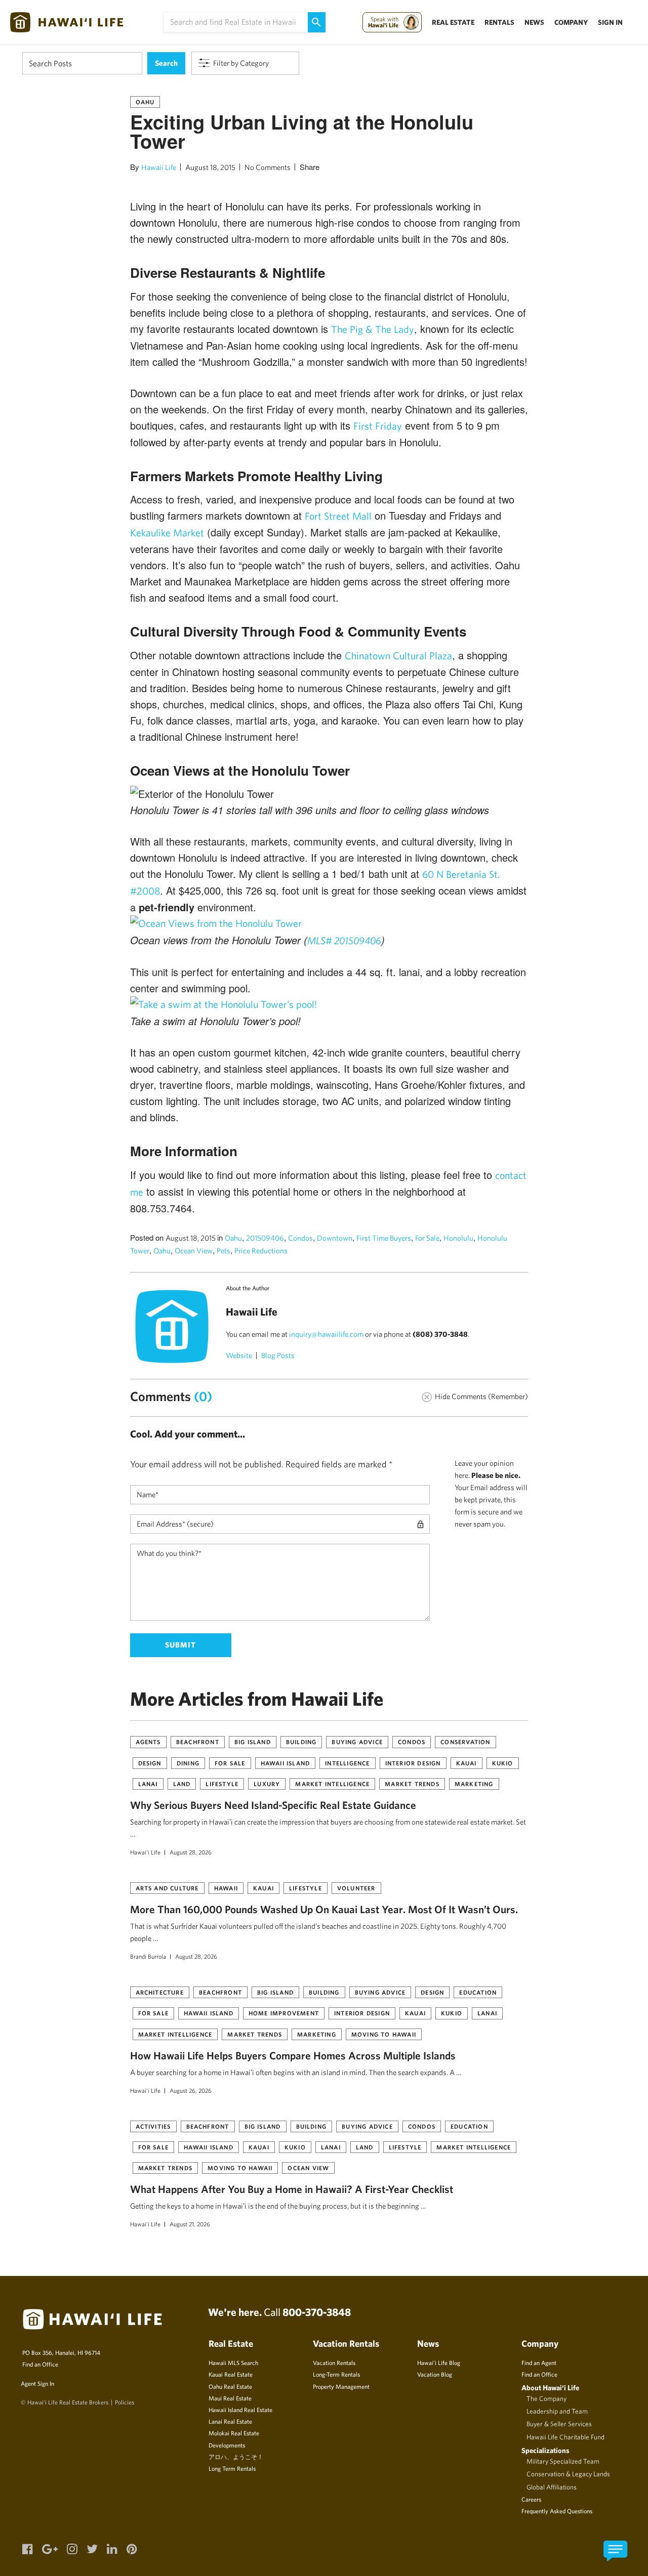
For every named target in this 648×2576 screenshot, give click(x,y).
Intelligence (347, 1763)
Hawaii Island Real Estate (240, 2410)
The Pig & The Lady (373, 329)
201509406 (265, 1238)
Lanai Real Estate (230, 2421)
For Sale (427, 1238)
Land (182, 1784)
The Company (546, 2398)
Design (150, 1763)
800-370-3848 (317, 2312)
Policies (125, 2402)
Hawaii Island (286, 1763)
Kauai (467, 1763)
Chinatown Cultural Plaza (398, 656)
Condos (300, 1238)
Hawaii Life (159, 167)
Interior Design (413, 1763)
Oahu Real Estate (230, 2386)
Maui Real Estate (230, 2398)
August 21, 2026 (190, 2224)
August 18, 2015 (210, 167)
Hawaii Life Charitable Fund (565, 2437)
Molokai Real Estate (234, 2433)
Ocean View (194, 1251)
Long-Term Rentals (336, 2374)
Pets (224, 1251)
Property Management (341, 2386)
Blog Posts (278, 1355)
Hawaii (226, 1888)
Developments (227, 2445)
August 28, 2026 (191, 1852)
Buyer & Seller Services (559, 2424)
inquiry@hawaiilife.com (326, 1334)
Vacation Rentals (334, 2362)
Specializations (545, 2450)
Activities (153, 2126)
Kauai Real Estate (231, 2374)
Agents (148, 1742)
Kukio (503, 1763)
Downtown (335, 1238)
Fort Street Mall (338, 516)
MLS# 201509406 (344, 940)
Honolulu (458, 1238)
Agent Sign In (37, 2383)
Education (478, 1992)
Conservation (465, 1742)
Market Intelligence (332, 1784)
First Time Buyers (384, 1238)
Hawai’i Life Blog (439, 2362)
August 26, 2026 (191, 2090)
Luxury (267, 1784)
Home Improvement (284, 2013)
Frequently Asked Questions (557, 2511)
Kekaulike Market (167, 533)
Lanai (148, 1784)
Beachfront (198, 1742)
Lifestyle (222, 1784)
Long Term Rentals (232, 2468)
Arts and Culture (167, 1888)
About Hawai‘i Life (550, 2388)
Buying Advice (357, 1742)
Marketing (474, 1784)
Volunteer (356, 1888)
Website (239, 1355)
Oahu (145, 102)
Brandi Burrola (148, 1956)
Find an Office (40, 2364)
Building (301, 1742)
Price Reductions (261, 1251)
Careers (531, 2499)
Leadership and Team (557, 2411)
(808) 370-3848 (440, 1334)
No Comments (268, 167)
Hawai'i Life (145, 1852)
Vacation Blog (435, 2374)
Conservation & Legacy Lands (568, 2474)
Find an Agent (539, 2362)
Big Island (253, 1742)
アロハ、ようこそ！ (236, 2457)
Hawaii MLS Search (233, 2362)
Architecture (160, 1992)
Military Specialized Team (563, 2461)
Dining (188, 1763)
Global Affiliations (552, 2487)
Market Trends (412, 1784)
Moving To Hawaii (384, 2034)
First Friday (378, 426)
